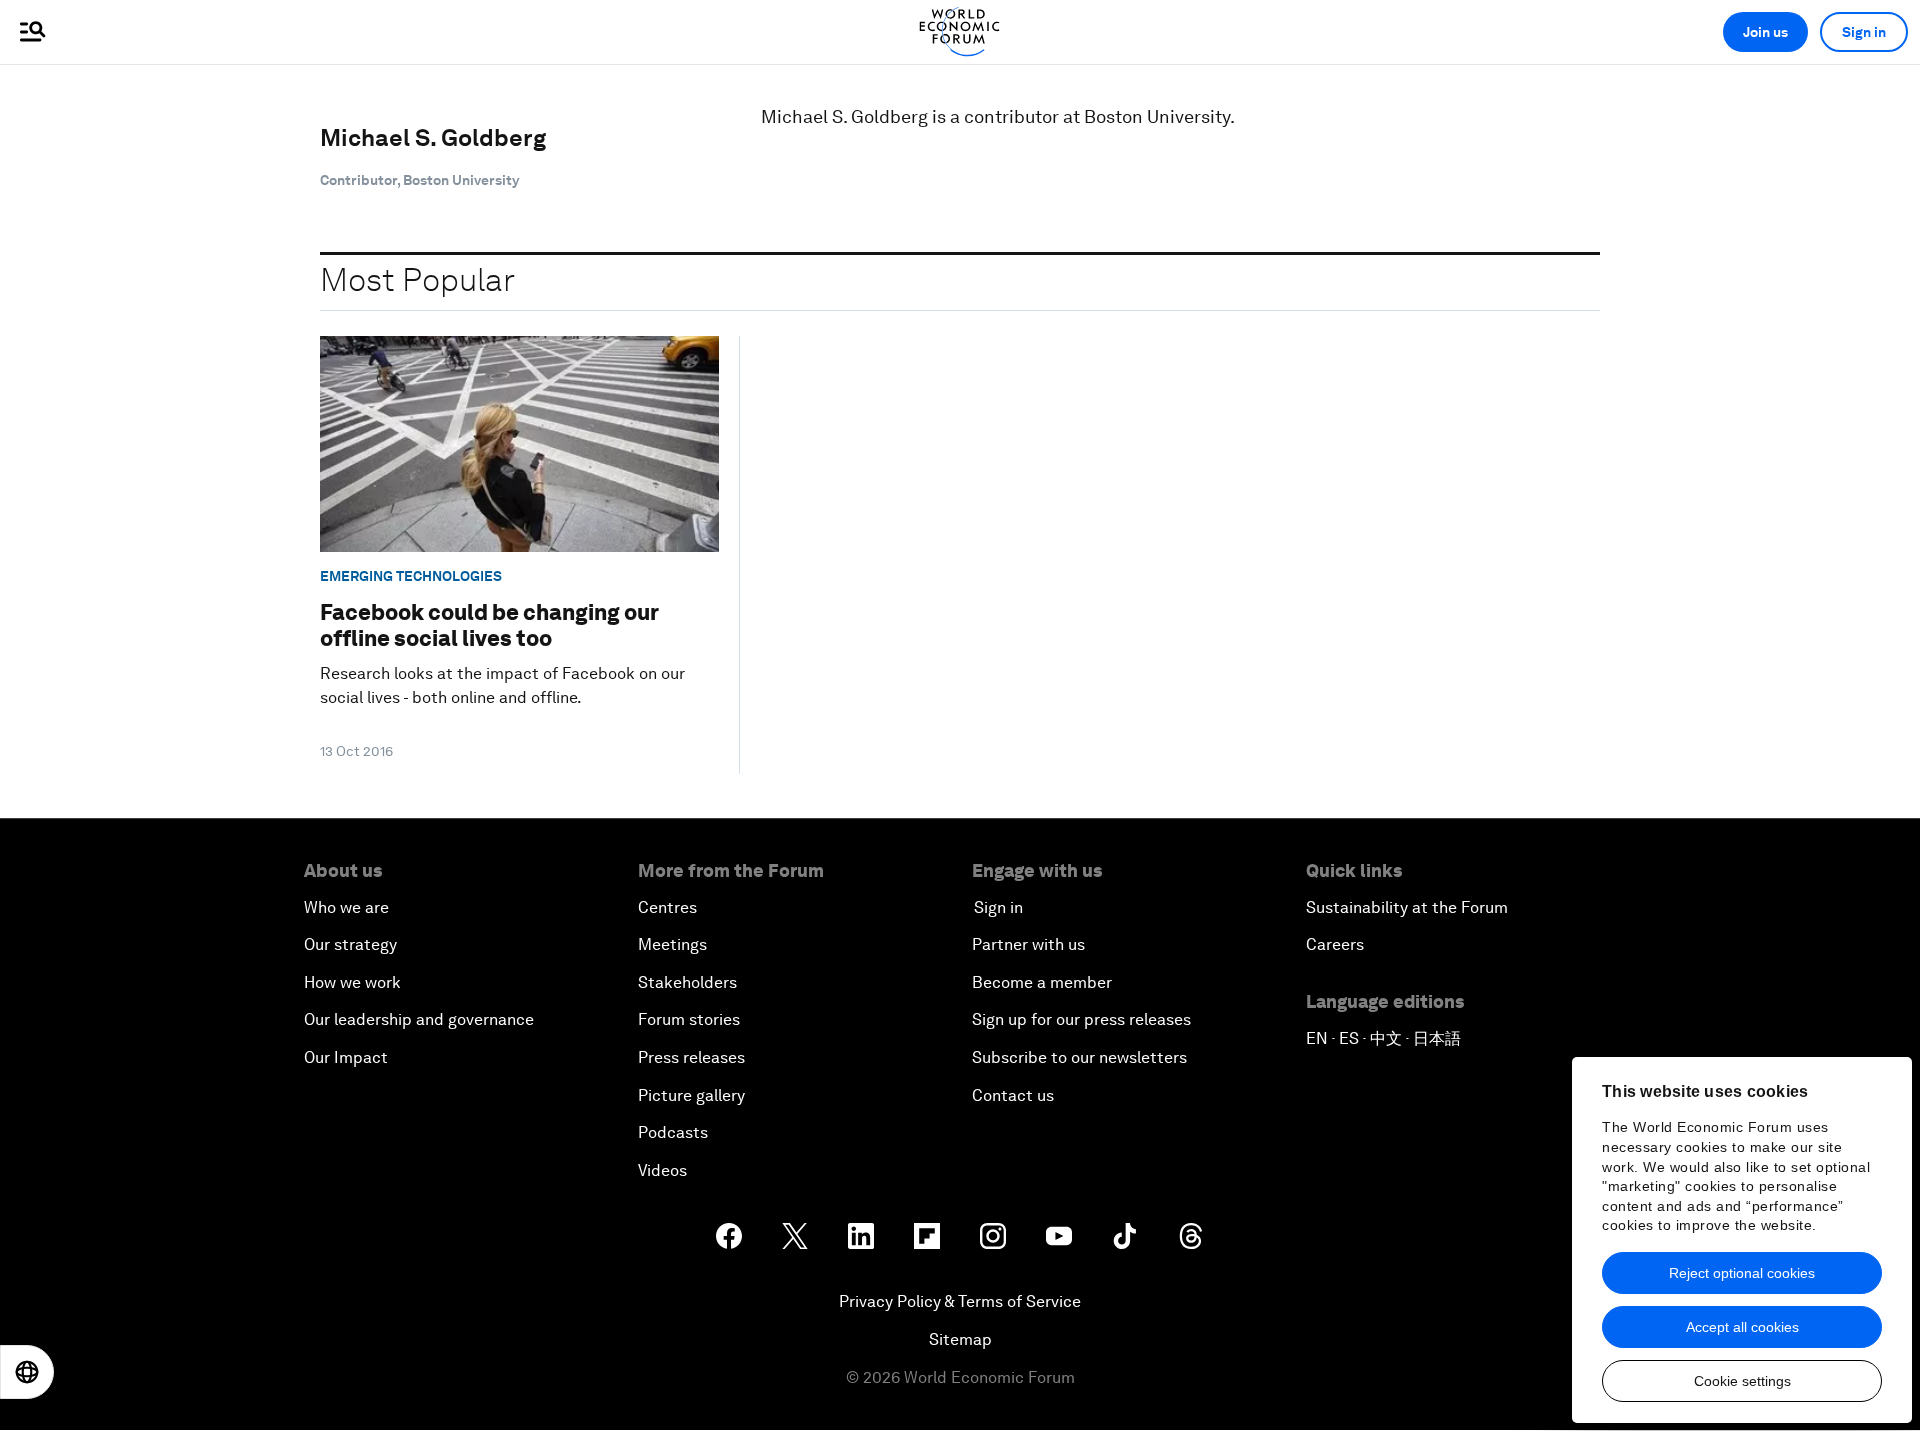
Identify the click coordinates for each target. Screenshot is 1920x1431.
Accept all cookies (1742, 1327)
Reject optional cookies (1742, 1273)
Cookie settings (1742, 1381)
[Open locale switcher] (27, 1372)
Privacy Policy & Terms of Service (960, 1301)
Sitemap (960, 1339)
